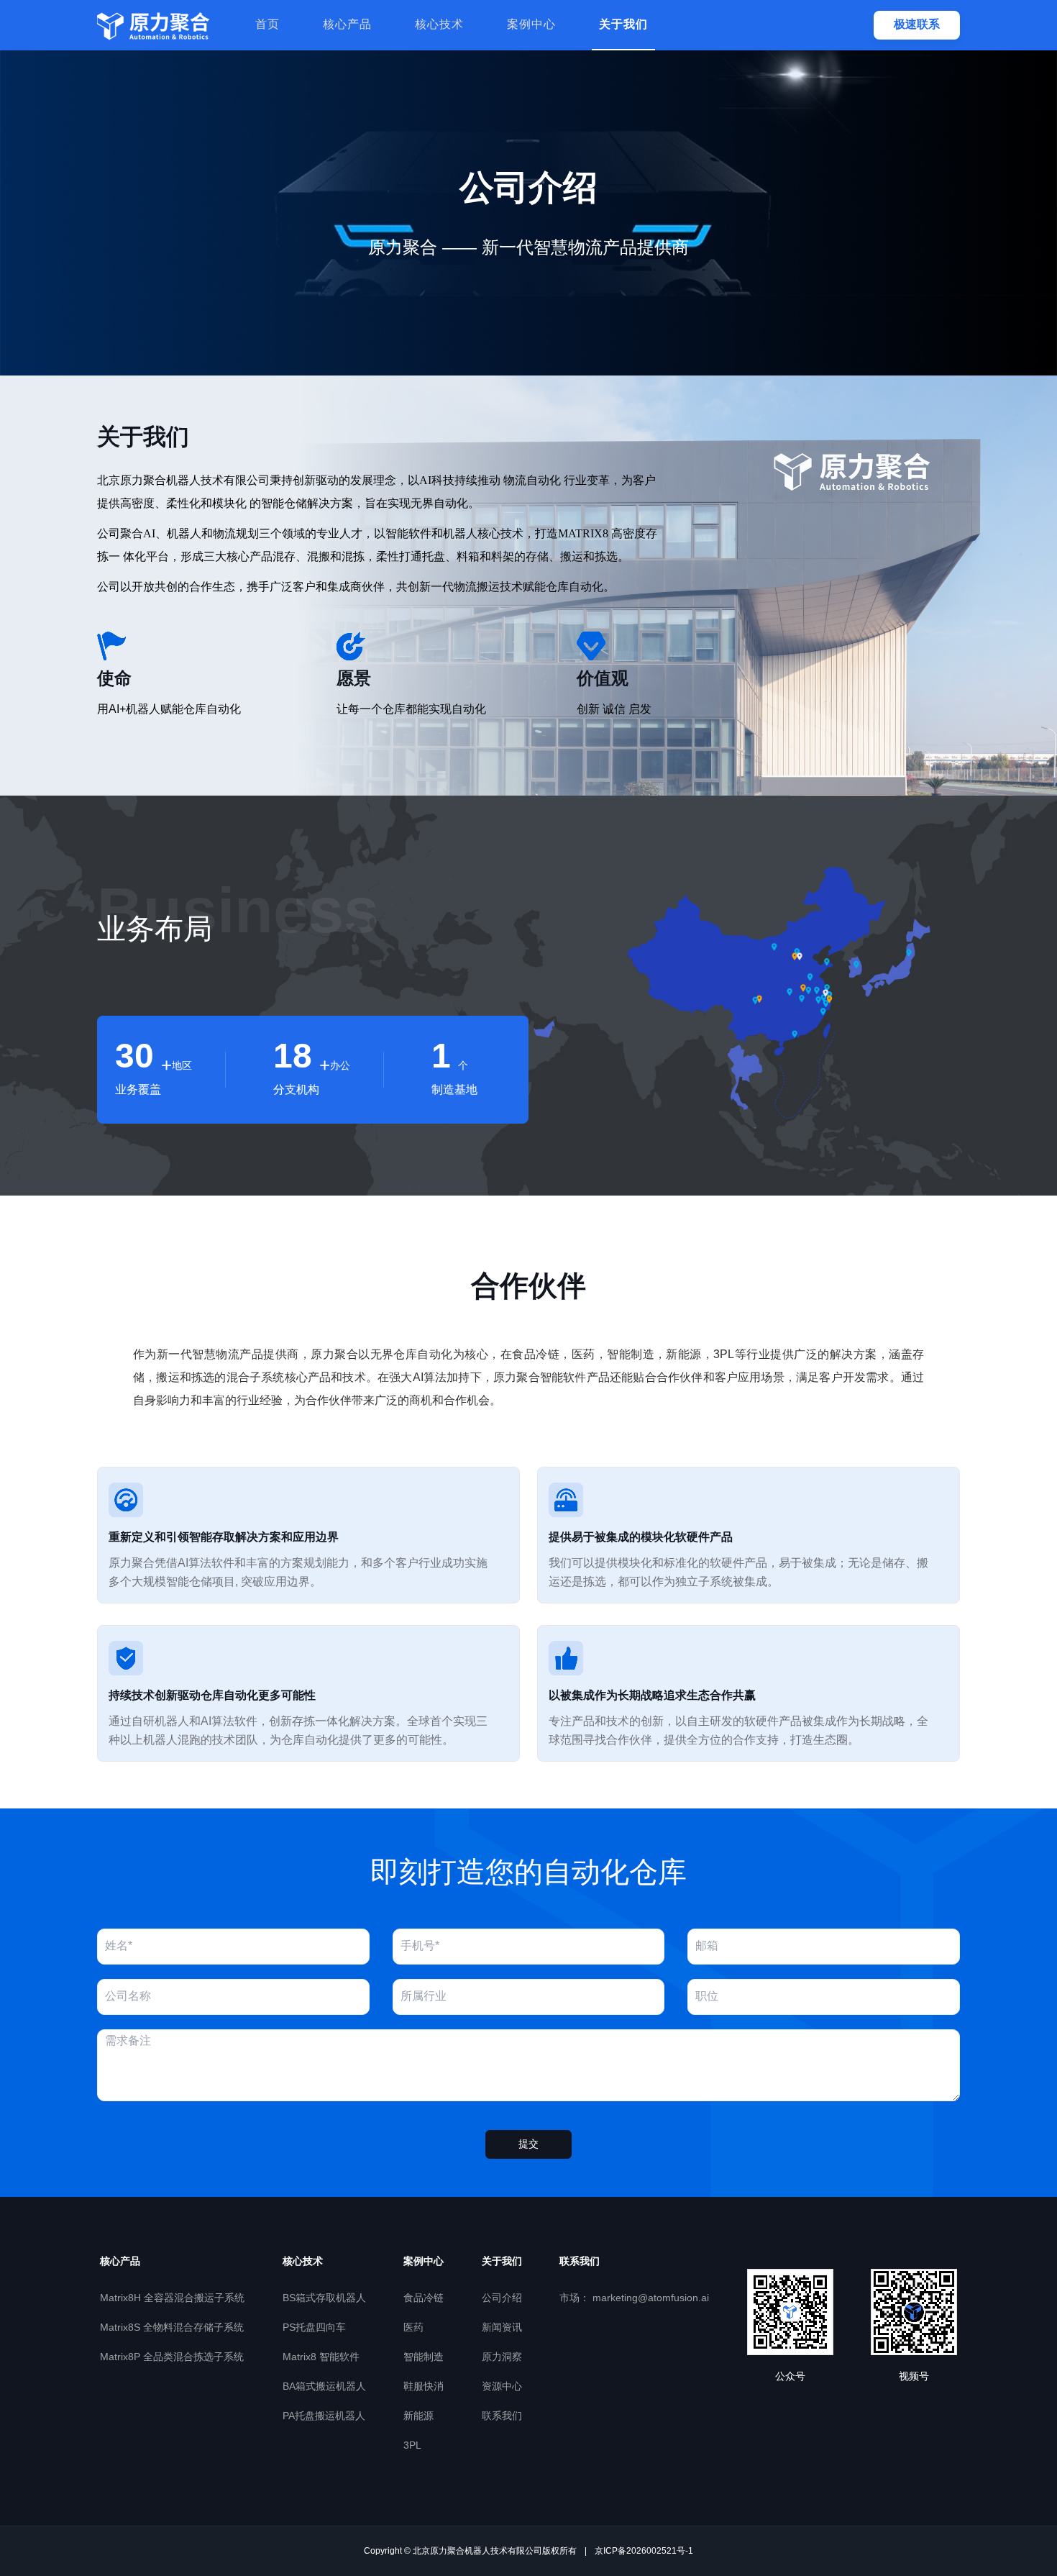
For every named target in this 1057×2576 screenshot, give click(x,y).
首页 (267, 25)
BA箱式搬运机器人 (324, 2387)
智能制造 (424, 2358)
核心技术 (439, 25)
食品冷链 (424, 2299)
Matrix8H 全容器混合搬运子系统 (172, 2299)
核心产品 (347, 25)
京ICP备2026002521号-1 (644, 2551)
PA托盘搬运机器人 (324, 2417)
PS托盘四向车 (314, 2328)
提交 (528, 2145)
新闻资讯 (502, 2328)
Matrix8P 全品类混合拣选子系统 (172, 2358)
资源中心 (502, 2387)
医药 (413, 2328)
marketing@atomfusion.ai (634, 2299)
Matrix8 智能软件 (321, 2358)
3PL (412, 2446)
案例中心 (531, 25)
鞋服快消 (424, 2387)
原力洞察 (502, 2358)
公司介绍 (502, 2299)
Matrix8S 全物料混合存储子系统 (172, 2328)
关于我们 (623, 25)
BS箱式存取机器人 (324, 2299)
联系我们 (502, 2417)
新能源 (418, 2417)
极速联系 (917, 25)
